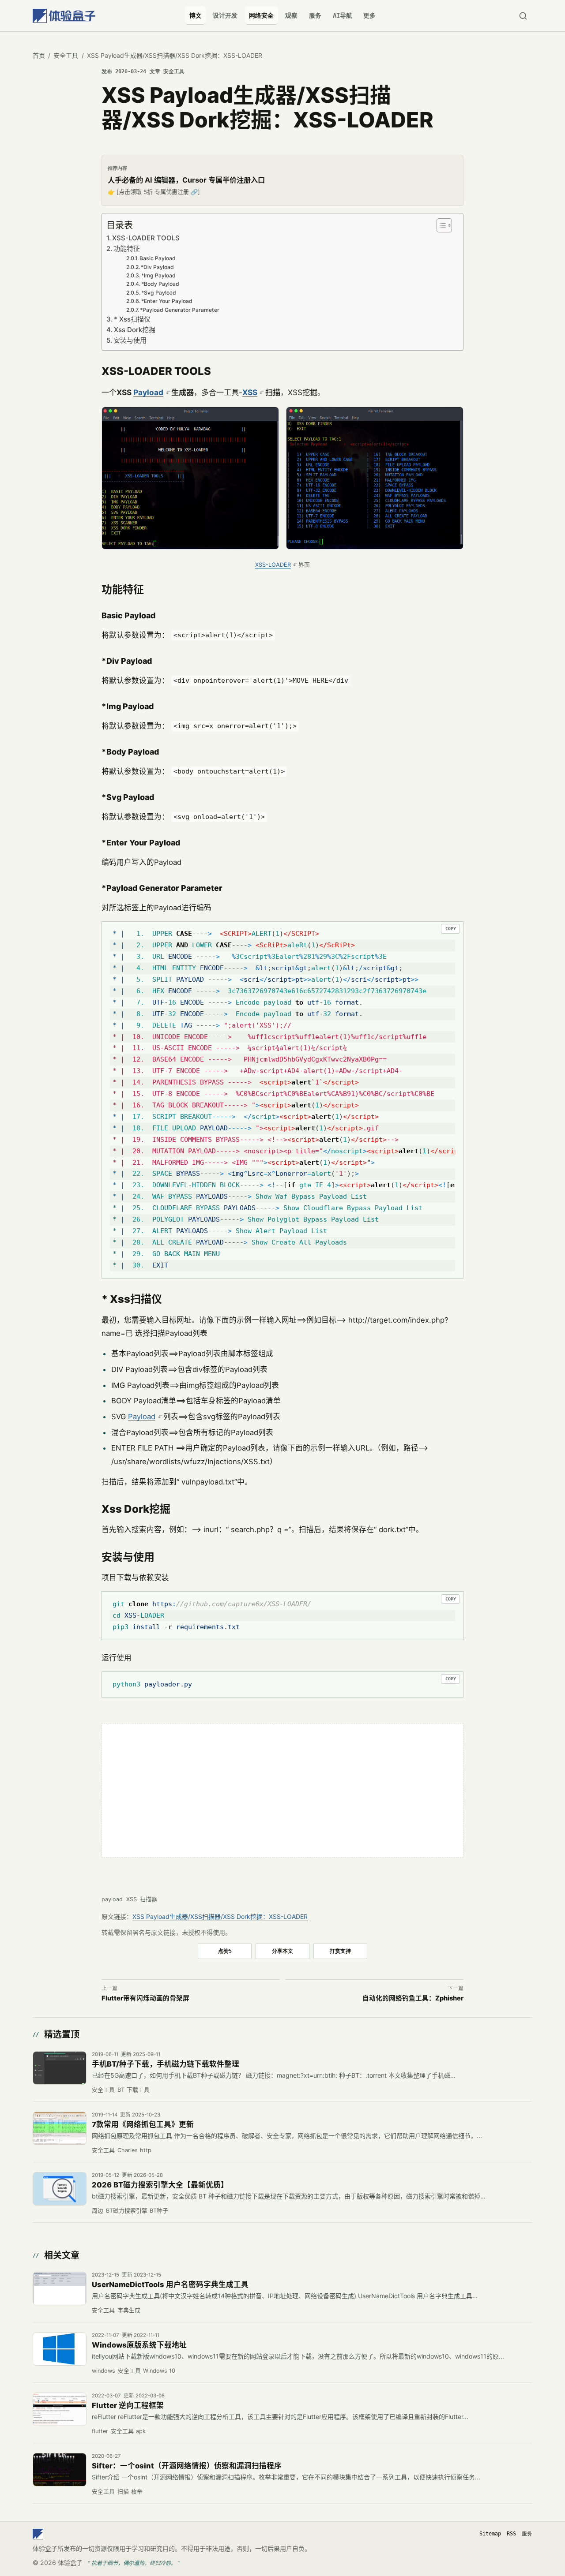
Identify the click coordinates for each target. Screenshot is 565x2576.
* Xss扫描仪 (132, 319)
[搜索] (523, 16)
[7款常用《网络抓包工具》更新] (60, 2128)
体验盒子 (70, 2563)
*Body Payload (160, 284)
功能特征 (127, 249)
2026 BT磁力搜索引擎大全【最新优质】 (160, 2185)
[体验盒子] (64, 16)
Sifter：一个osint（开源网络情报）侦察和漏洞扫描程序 (187, 2466)
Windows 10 (159, 2371)
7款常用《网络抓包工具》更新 (143, 2124)
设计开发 (225, 15)
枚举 (137, 2492)
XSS (250, 392)
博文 (196, 15)
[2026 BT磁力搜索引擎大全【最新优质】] (60, 2189)
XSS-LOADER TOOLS (146, 238)
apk (141, 2431)
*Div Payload (157, 267)
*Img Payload (158, 275)
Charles (128, 2150)
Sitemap (490, 2534)
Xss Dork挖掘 (135, 330)
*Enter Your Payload (167, 301)
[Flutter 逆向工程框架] (60, 2409)
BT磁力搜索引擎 (127, 2211)
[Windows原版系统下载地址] (60, 2349)
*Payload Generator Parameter (180, 310)
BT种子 (159, 2211)
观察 (291, 15)
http (146, 2150)
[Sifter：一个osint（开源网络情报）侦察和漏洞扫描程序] (60, 2470)
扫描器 (149, 1899)
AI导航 (343, 15)
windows (104, 2371)
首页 (39, 55)
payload (112, 1899)
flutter (100, 2431)
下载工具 (138, 2090)
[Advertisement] (282, 1790)
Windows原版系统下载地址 (139, 2345)
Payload (148, 392)
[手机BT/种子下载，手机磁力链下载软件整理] (60, 2068)
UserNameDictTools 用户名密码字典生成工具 (170, 2284)
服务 (315, 15)
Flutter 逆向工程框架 (128, 2405)
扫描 (123, 2492)
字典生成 (129, 2310)
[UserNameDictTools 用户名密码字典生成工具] (60, 2288)
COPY (451, 929)
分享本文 (282, 1951)
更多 (369, 15)
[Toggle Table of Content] (443, 225)
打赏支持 (340, 1951)
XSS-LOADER (273, 565)
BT (121, 2090)
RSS (511, 2534)
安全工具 (66, 55)
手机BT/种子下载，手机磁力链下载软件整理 (166, 2064)
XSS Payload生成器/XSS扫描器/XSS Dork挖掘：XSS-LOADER (220, 1916)
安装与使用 (130, 340)
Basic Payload (158, 258)
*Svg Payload (159, 293)
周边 (98, 2211)
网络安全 (261, 15)
